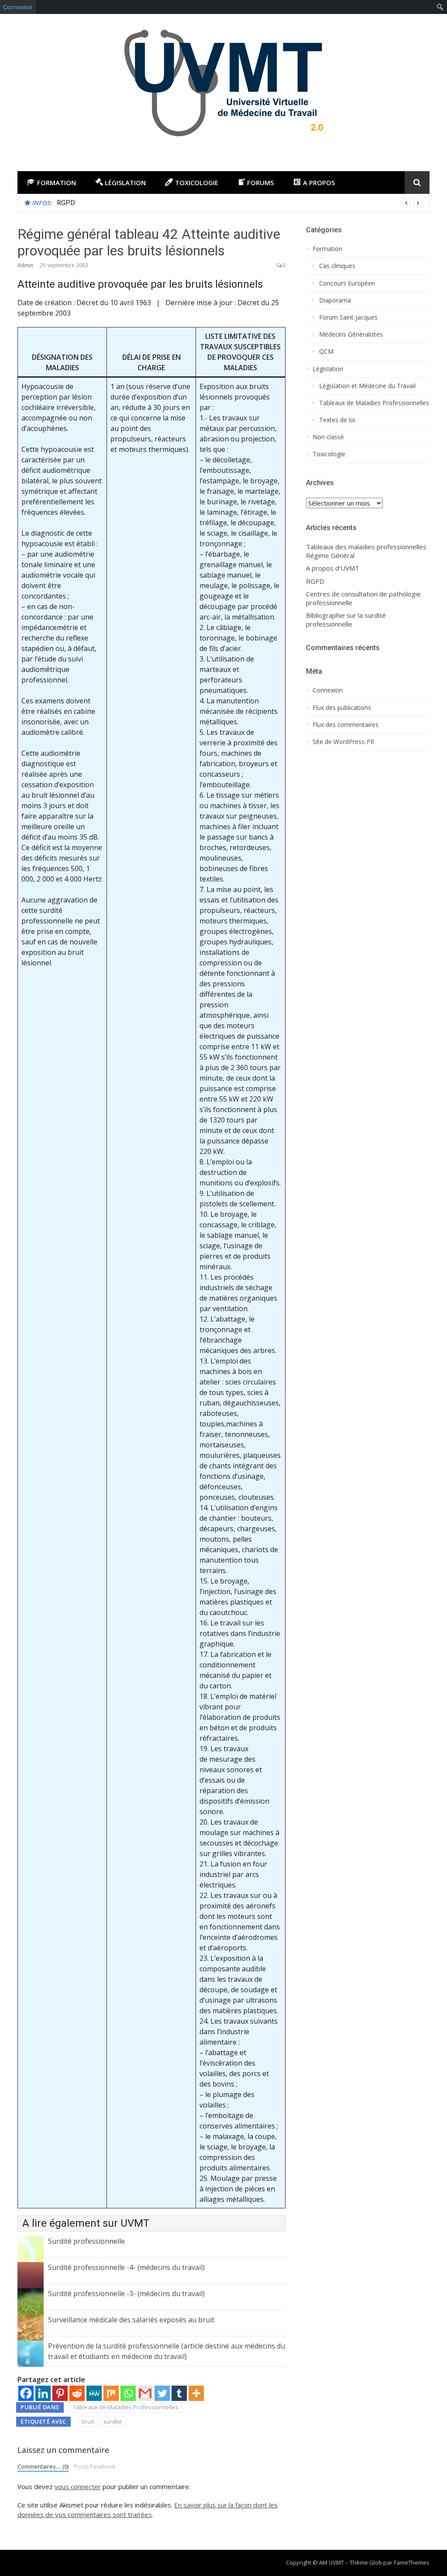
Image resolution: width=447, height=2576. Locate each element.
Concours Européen (347, 283)
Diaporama (335, 300)
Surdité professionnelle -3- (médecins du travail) (126, 2294)
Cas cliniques (337, 266)
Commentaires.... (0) (43, 2466)
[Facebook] (26, 2393)
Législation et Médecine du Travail (367, 386)
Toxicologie (329, 454)
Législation (328, 369)
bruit (88, 2421)
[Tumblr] (179, 2393)
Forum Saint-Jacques (348, 317)
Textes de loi (337, 420)
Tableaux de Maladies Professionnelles (126, 2407)
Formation (327, 249)
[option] (240, 203)
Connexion (18, 7)
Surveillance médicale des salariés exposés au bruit (131, 2320)
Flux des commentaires (346, 725)
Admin (25, 265)
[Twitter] (162, 2393)
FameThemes (412, 2562)
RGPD (66, 203)
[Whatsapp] (128, 2393)
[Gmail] (145, 2393)
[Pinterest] (60, 2393)
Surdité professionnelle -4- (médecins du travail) (126, 2267)
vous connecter (78, 2486)
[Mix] (111, 2393)
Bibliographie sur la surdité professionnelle (346, 620)
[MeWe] (94, 2393)
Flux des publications (342, 708)
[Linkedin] (43, 2393)
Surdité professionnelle (86, 2241)
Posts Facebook (95, 2466)
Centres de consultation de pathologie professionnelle (363, 598)
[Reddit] (77, 2393)
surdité (113, 2421)
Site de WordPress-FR (343, 742)
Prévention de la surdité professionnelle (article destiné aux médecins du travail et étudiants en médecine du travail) (167, 2351)
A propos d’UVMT (333, 568)
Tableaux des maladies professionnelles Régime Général (366, 551)
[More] (196, 2393)
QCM (326, 351)
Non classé (328, 437)
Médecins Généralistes (351, 334)
